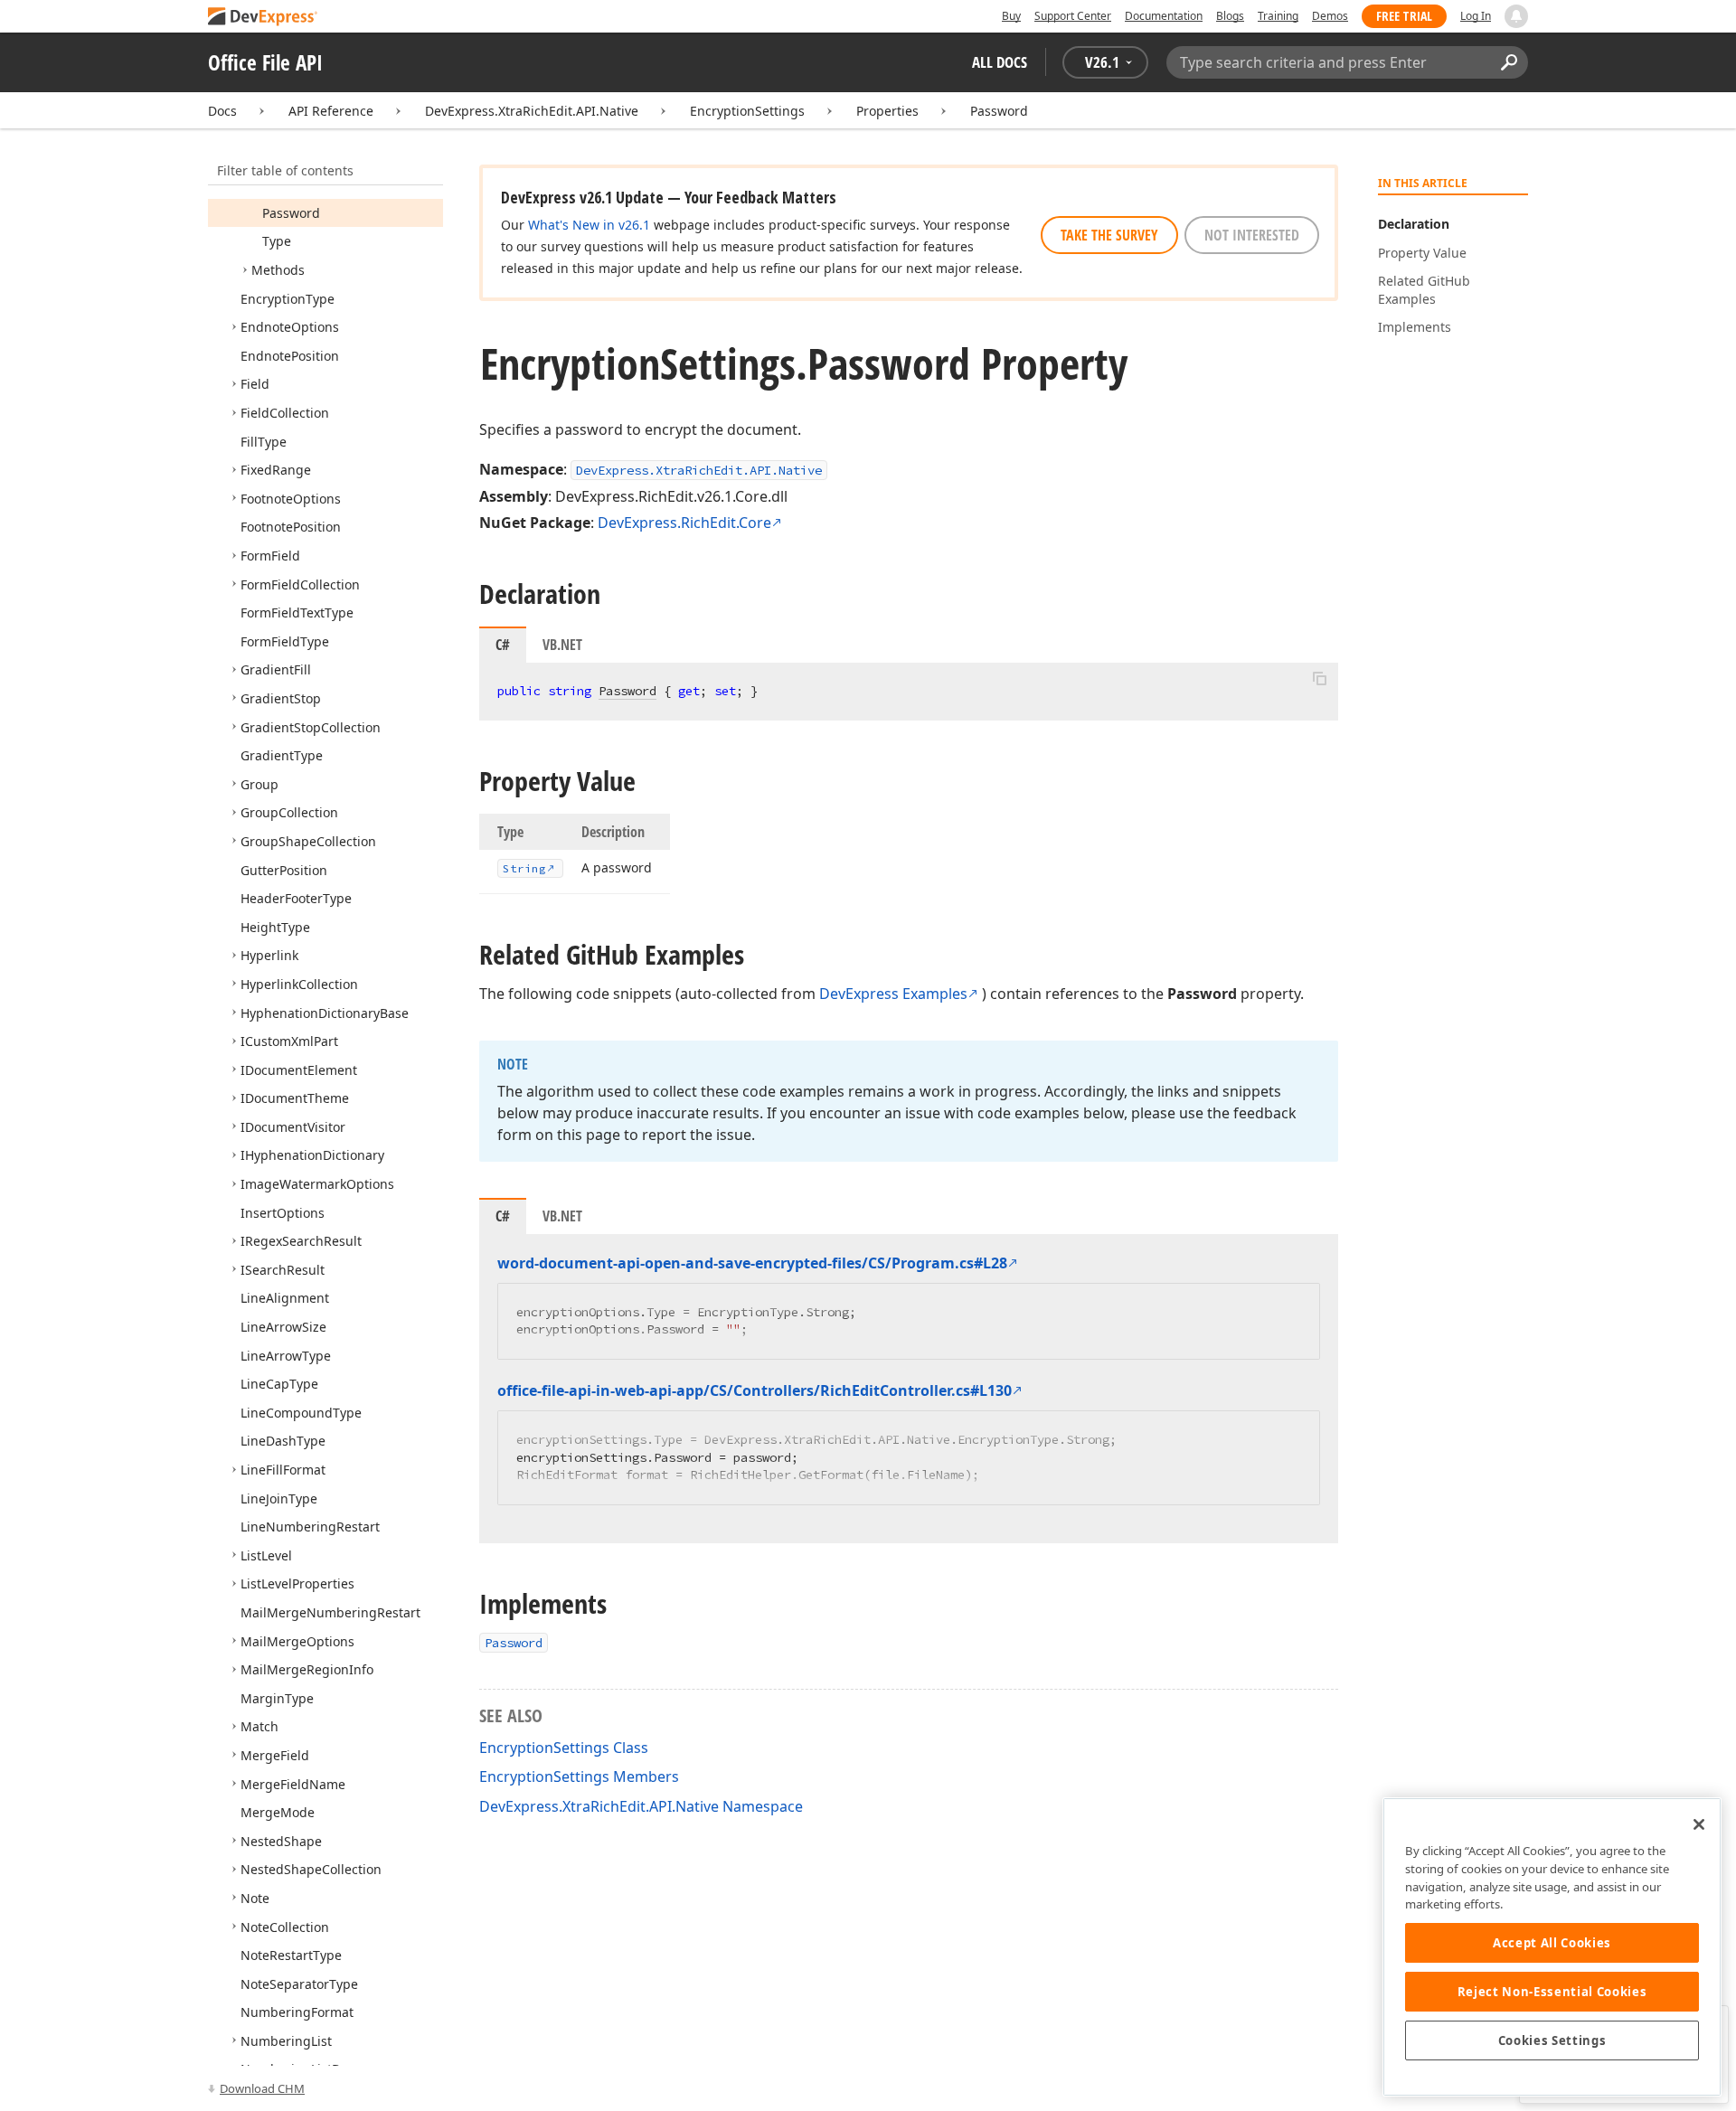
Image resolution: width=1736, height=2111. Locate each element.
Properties (887, 111)
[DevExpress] (263, 18)
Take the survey (1109, 235)
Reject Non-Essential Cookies (1552, 1992)
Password (999, 111)
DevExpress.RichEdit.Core (684, 523)
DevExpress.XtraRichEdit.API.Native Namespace (641, 1806)
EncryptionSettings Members (579, 1776)
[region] (1552, 1947)
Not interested (1252, 235)
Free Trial (1404, 16)
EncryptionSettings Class (564, 1748)
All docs (1000, 62)
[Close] (1699, 1824)
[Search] (1509, 62)
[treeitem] (291, 213)
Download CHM (262, 2088)
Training (1278, 16)
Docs (222, 111)
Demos (1330, 16)
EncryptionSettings (747, 111)
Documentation (1164, 16)
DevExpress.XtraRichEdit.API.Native (532, 111)
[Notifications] (1516, 16)
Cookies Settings (1552, 2040)
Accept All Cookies (1552, 1943)
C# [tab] (503, 645)
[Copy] (1319, 678)
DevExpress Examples (893, 994)
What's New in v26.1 (589, 225)
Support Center (1073, 16)
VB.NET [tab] (562, 645)
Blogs (1230, 16)
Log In (1476, 16)
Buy (1011, 16)
